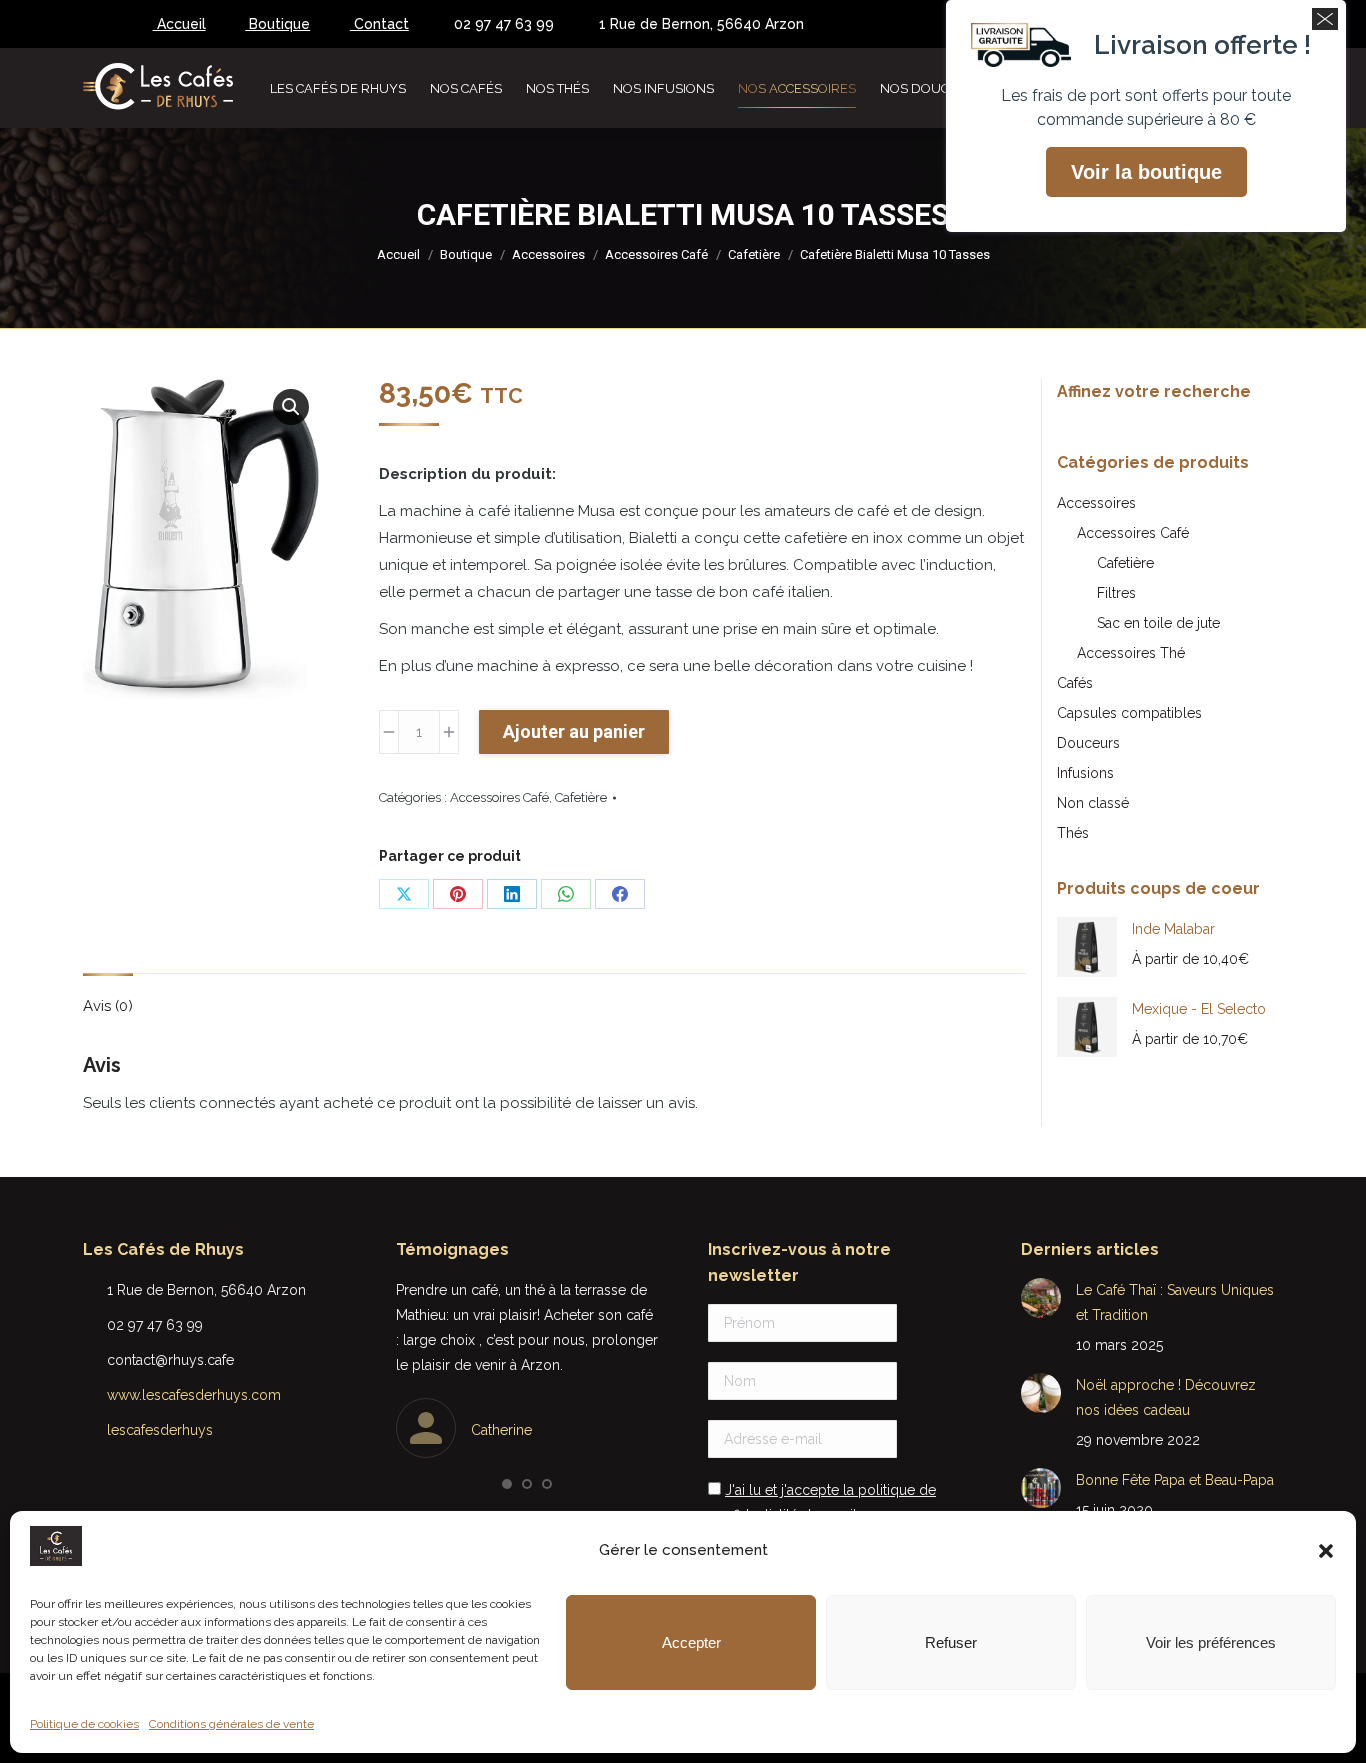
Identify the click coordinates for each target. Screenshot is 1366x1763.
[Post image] (1041, 1298)
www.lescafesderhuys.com (194, 1395)
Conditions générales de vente (231, 1724)
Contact (379, 24)
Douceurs (1088, 743)
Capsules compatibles (1129, 713)
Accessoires (1096, 503)
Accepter (691, 1642)
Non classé (1093, 803)
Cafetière (581, 797)
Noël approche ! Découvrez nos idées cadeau (1166, 1397)
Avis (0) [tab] (108, 1006)
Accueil (179, 24)
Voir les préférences (1211, 1642)
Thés (1073, 833)
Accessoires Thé (1131, 653)
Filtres (1116, 593)
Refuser (951, 1642)
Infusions (1085, 773)
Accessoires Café (499, 797)
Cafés (1075, 683)
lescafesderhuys (160, 1430)
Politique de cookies (84, 1724)
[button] (1326, 1551)
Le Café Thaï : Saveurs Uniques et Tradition (1175, 1302)
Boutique (277, 24)
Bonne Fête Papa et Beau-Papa (1175, 1480)
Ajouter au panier (574, 731)
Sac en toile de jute (1158, 623)
